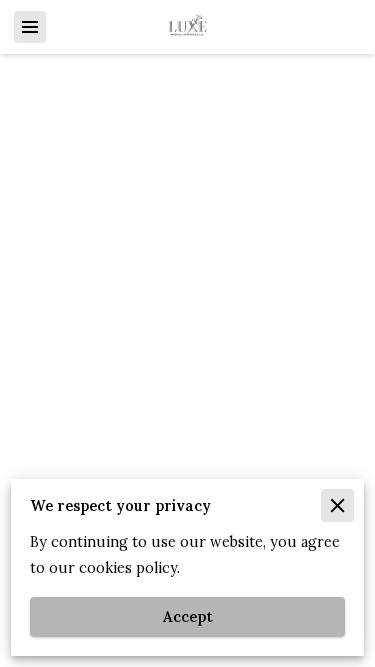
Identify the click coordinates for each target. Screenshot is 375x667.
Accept (188, 617)
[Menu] (30, 27)
